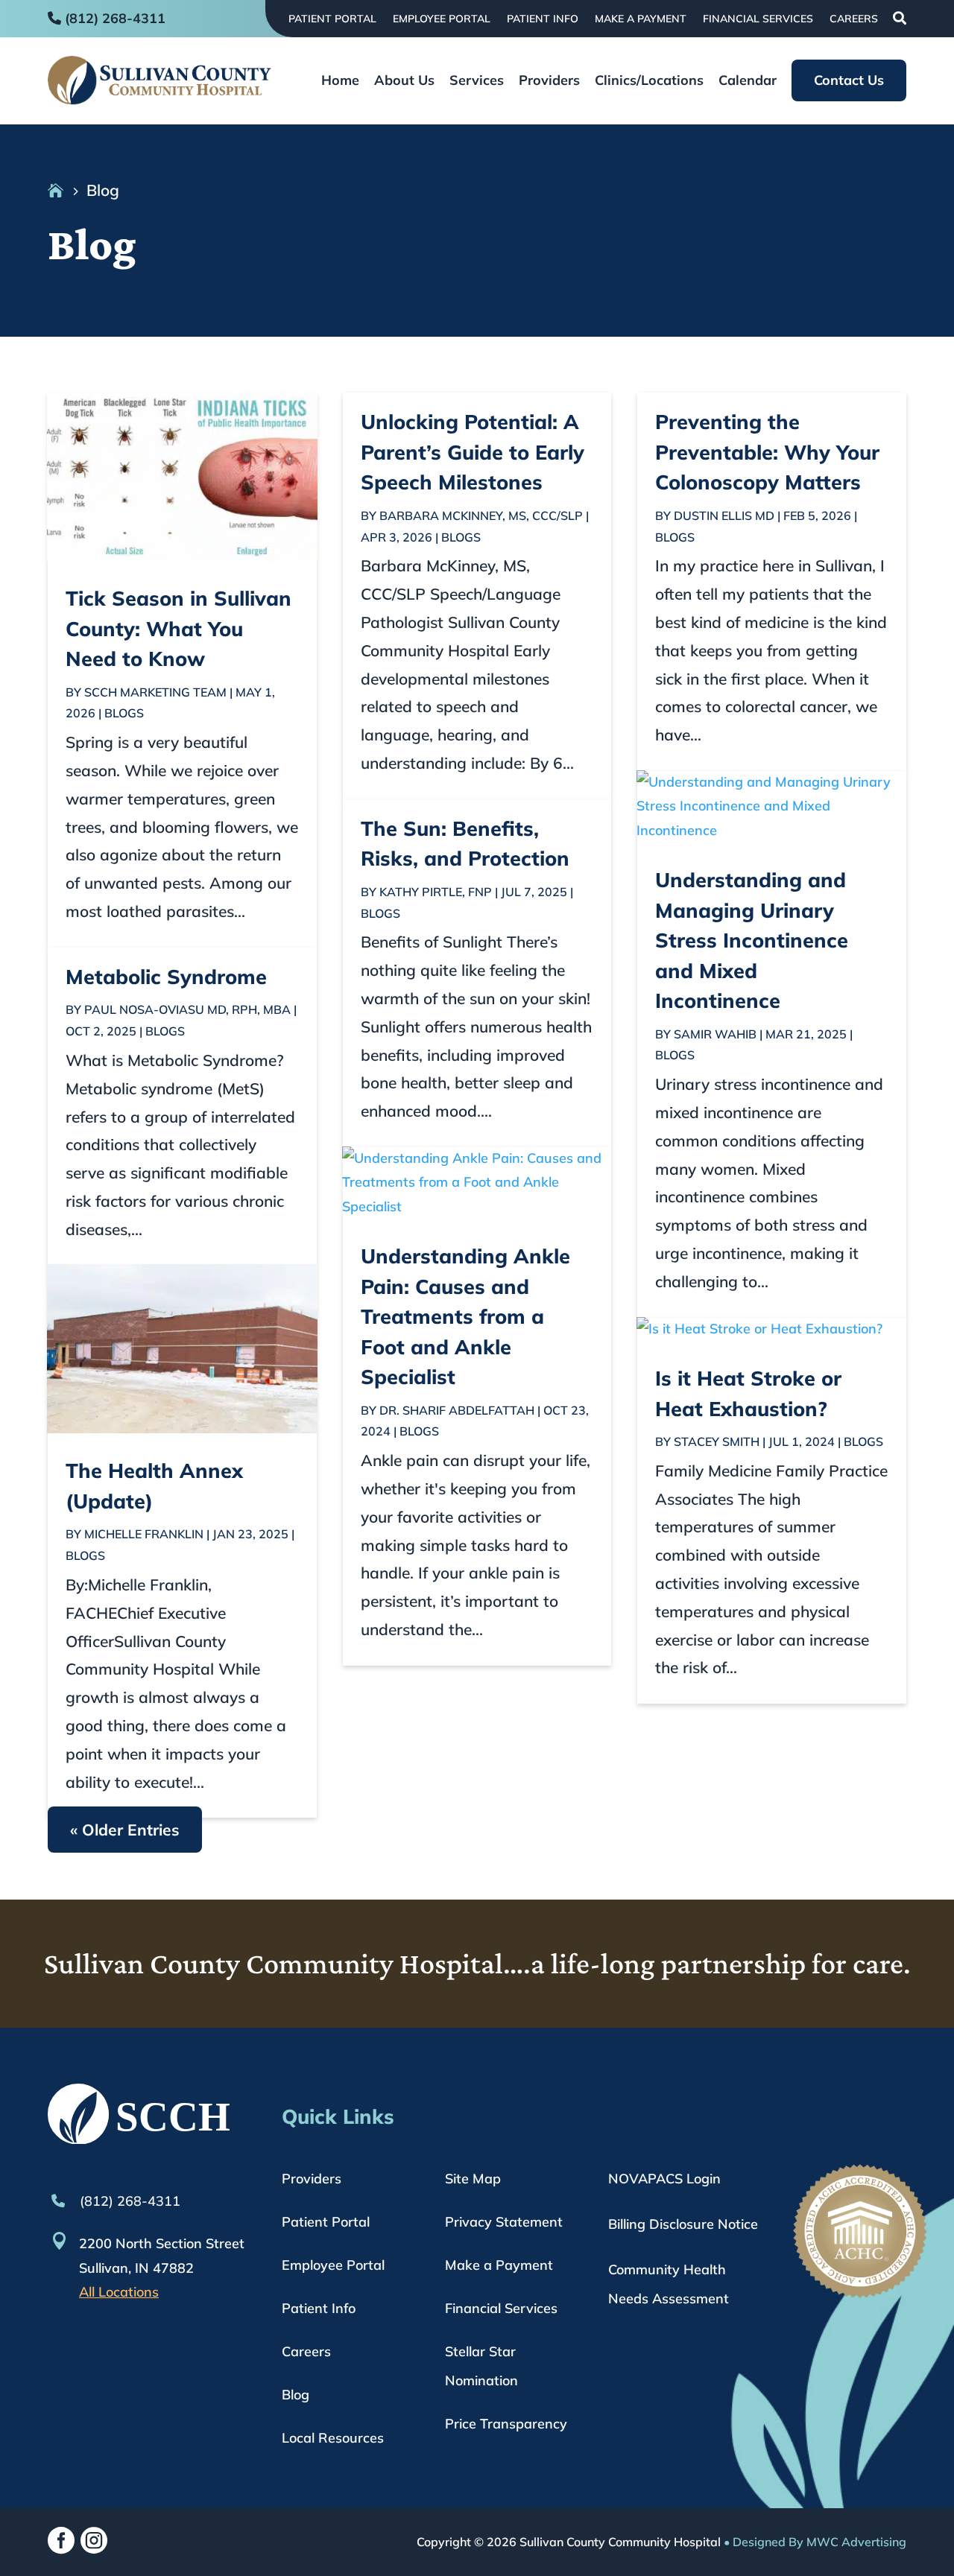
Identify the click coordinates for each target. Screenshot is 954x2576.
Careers (854, 19)
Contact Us (849, 80)
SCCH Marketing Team (155, 692)
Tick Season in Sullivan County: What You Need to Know (179, 628)
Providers (549, 82)
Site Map (473, 2179)
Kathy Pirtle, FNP (436, 892)
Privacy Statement (504, 2222)
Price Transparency (506, 2424)
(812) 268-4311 (128, 2201)
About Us (404, 82)
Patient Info (543, 19)
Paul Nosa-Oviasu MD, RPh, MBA (187, 1009)
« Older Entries (125, 1830)
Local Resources (333, 2438)
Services (477, 82)
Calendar (748, 82)
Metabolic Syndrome (166, 977)
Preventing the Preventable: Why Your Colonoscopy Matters (767, 452)
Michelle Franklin (144, 1534)
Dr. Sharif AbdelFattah (457, 1410)
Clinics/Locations (649, 82)
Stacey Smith (717, 1441)
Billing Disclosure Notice (683, 2224)
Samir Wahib (715, 1034)
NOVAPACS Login (664, 2179)
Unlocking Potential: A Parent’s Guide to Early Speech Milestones (473, 452)
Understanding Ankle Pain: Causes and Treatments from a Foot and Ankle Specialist (465, 1316)
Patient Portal (332, 19)
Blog (296, 2395)
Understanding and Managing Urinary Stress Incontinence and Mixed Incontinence (752, 940)
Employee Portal (442, 19)
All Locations (119, 2292)
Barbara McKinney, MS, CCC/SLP (481, 515)
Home (340, 82)
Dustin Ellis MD (724, 515)
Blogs (124, 713)
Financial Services (758, 19)
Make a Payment (641, 19)
